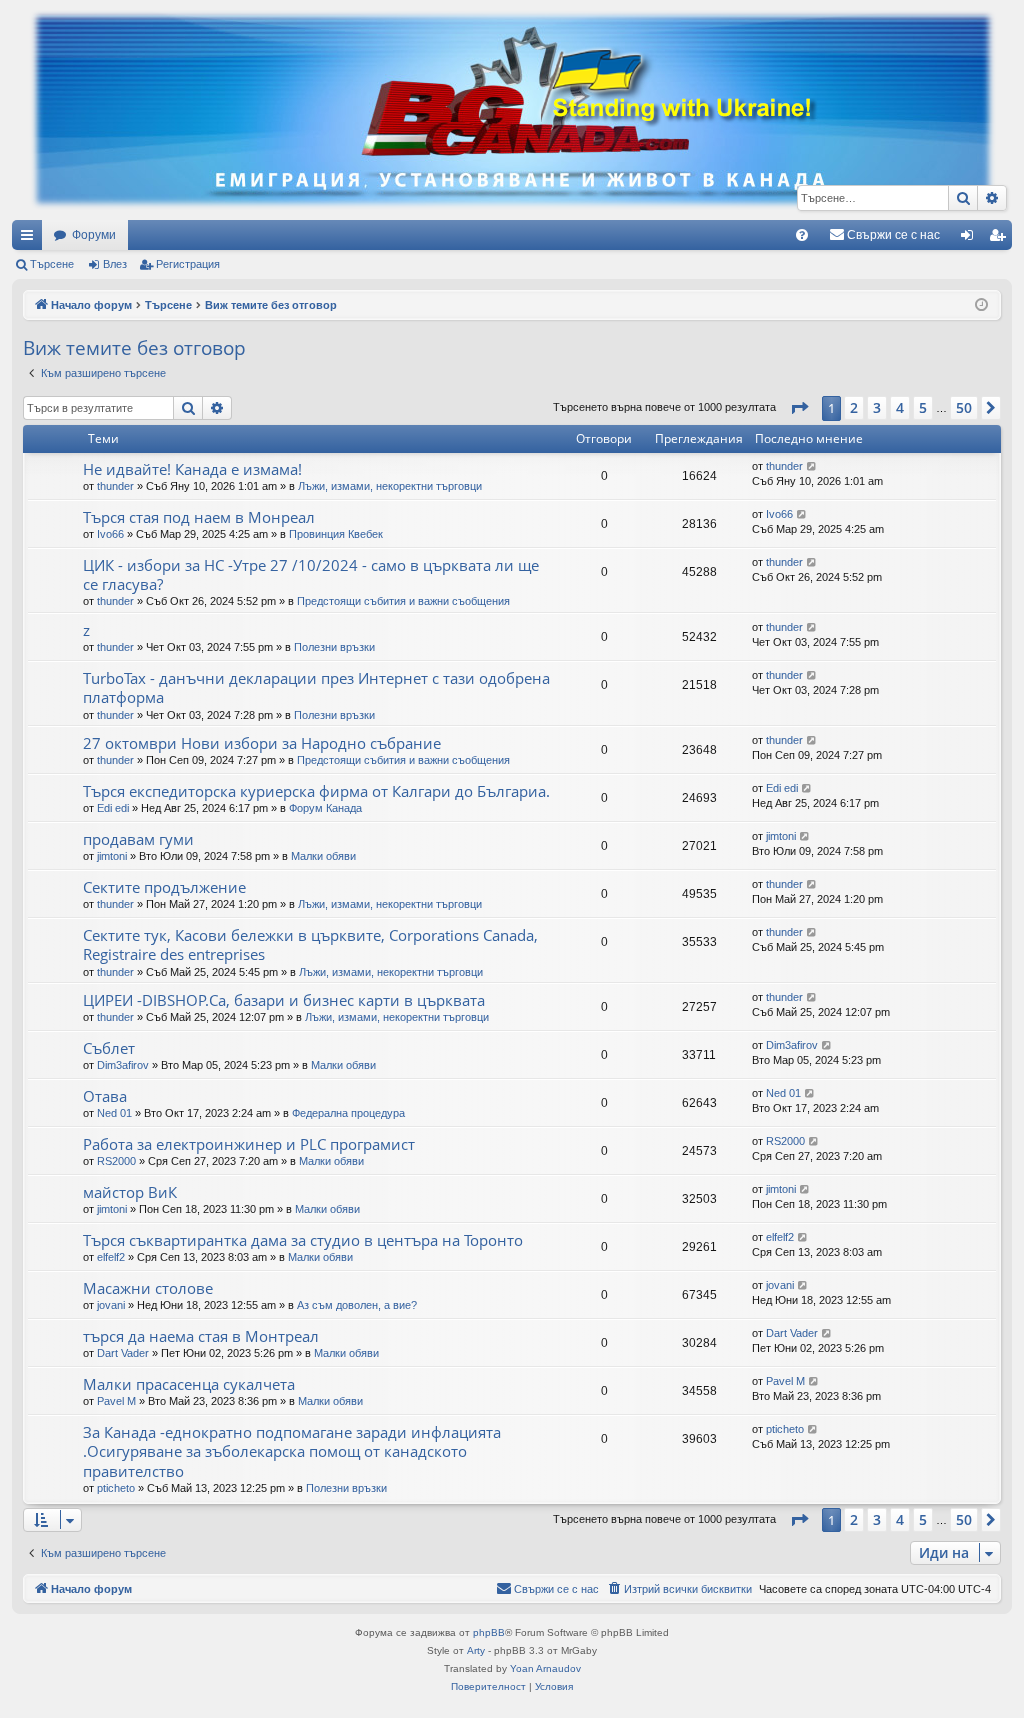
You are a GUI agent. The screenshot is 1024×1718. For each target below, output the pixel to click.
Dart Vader (123, 1353)
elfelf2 (111, 1257)
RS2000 (116, 1161)
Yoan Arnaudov (545, 1668)
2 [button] (854, 407)
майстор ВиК (130, 1192)
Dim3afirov (123, 1065)
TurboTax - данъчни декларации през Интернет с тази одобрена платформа (316, 687)
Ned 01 (114, 1113)
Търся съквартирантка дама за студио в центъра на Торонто (303, 1240)
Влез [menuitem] (971, 239)
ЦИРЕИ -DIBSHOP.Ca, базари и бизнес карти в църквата (284, 1000)
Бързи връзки (31, 239)
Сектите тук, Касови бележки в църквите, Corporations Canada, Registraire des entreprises (310, 944)
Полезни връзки (334, 647)
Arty (476, 1650)
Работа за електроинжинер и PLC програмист (249, 1144)
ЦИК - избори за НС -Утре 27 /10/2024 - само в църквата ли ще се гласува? (311, 574)
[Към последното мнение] (812, 466)
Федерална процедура (348, 1113)
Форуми (94, 235)
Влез (115, 264)
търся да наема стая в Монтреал (201, 1336)
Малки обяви (323, 856)
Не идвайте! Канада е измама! (192, 469)
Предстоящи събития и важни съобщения (403, 601)
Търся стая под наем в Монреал (199, 517)
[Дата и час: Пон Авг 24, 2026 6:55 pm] (981, 305)
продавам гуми (138, 839)
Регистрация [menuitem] (1001, 239)
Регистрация (188, 264)
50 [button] (964, 407)
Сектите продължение (164, 887)
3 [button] (877, 407)
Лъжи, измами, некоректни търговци (390, 486)
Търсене (52, 264)
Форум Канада (325, 808)
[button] (799, 408)
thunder (115, 486)
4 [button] (900, 407)
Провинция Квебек (336, 534)
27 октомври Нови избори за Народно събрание (262, 743)
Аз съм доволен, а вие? (357, 1305)
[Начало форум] (512, 110)
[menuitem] (802, 235)
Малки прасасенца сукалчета (189, 1384)
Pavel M (116, 1401)
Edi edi (113, 808)
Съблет (109, 1048)
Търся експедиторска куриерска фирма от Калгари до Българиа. (316, 791)
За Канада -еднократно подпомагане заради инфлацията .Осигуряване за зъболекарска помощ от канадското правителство (292, 1451)
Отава (105, 1096)
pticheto (116, 1488)
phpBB (489, 1632)
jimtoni (112, 856)
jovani (111, 1305)
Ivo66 (110, 534)
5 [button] (923, 407)
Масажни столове (148, 1288)
